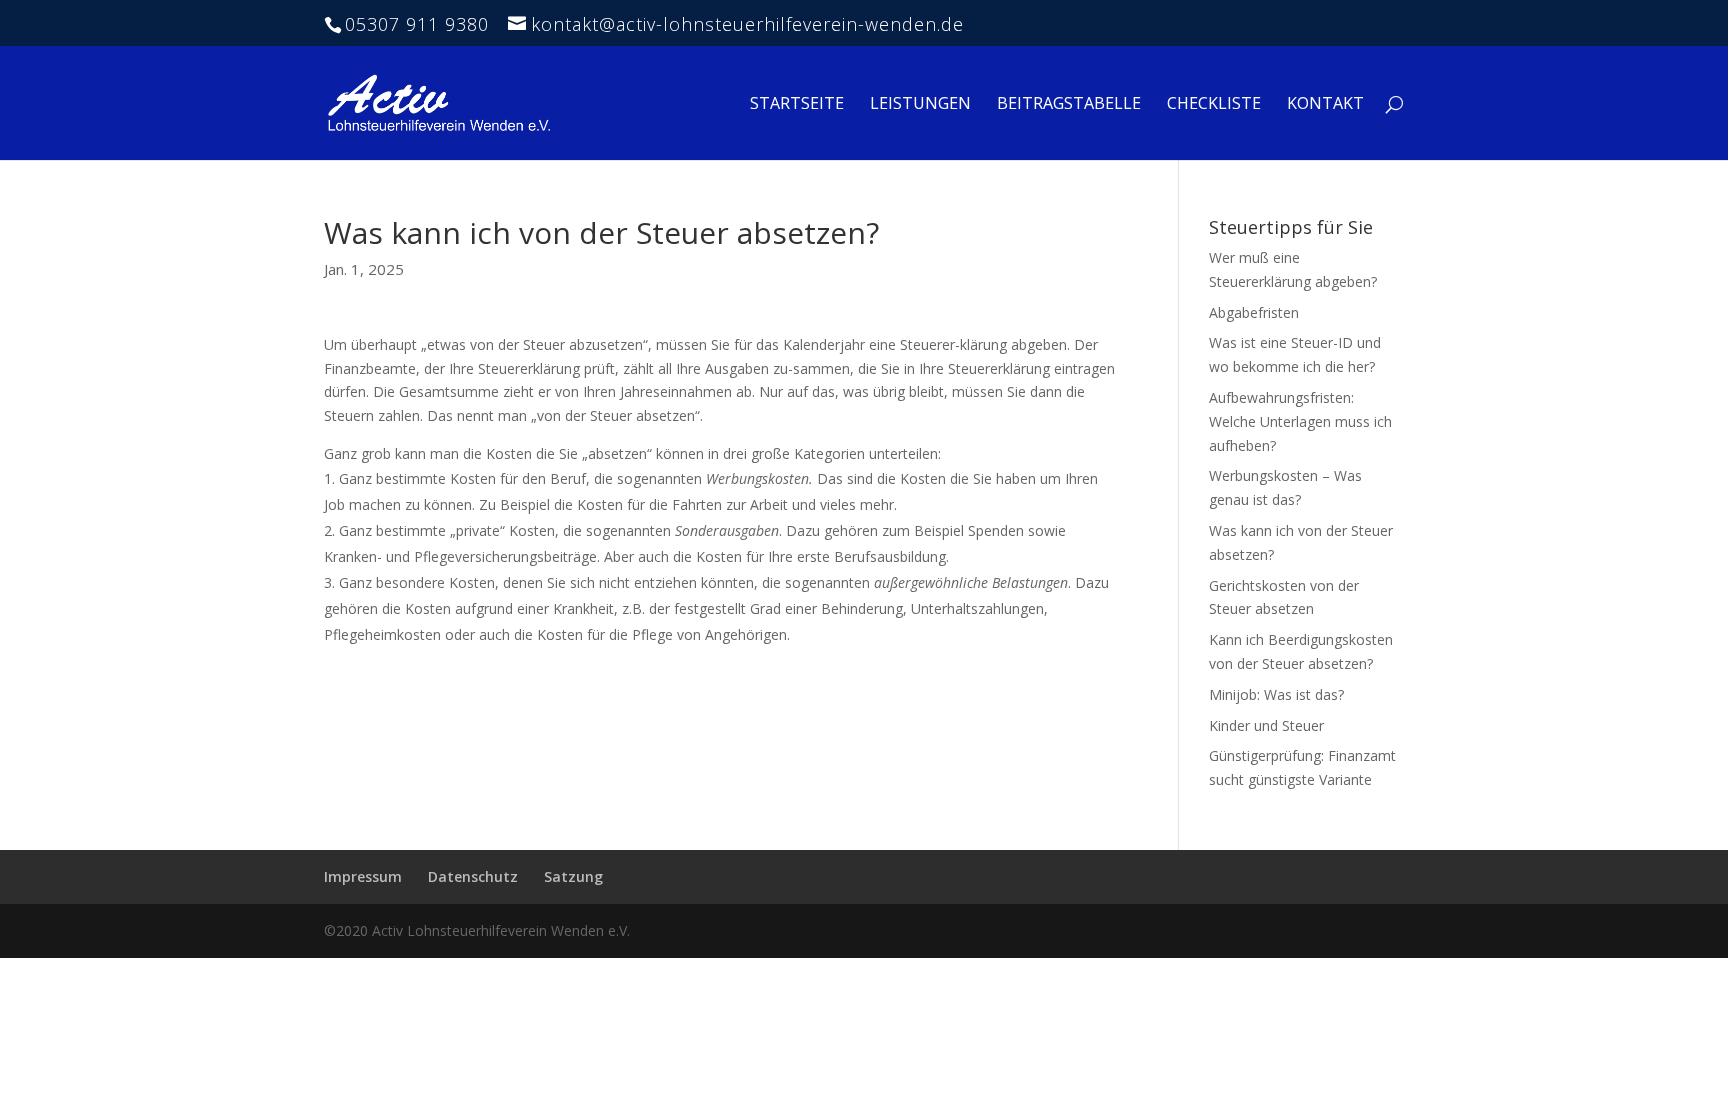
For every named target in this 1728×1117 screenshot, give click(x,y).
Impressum (363, 876)
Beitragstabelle (1069, 105)
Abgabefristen (1254, 312)
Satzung (573, 876)
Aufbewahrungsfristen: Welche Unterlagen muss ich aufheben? (1300, 421)
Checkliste (1214, 105)
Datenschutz (473, 876)
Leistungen (920, 105)
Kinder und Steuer (1266, 725)
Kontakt (1325, 105)
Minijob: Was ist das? (1276, 694)
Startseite (797, 105)
